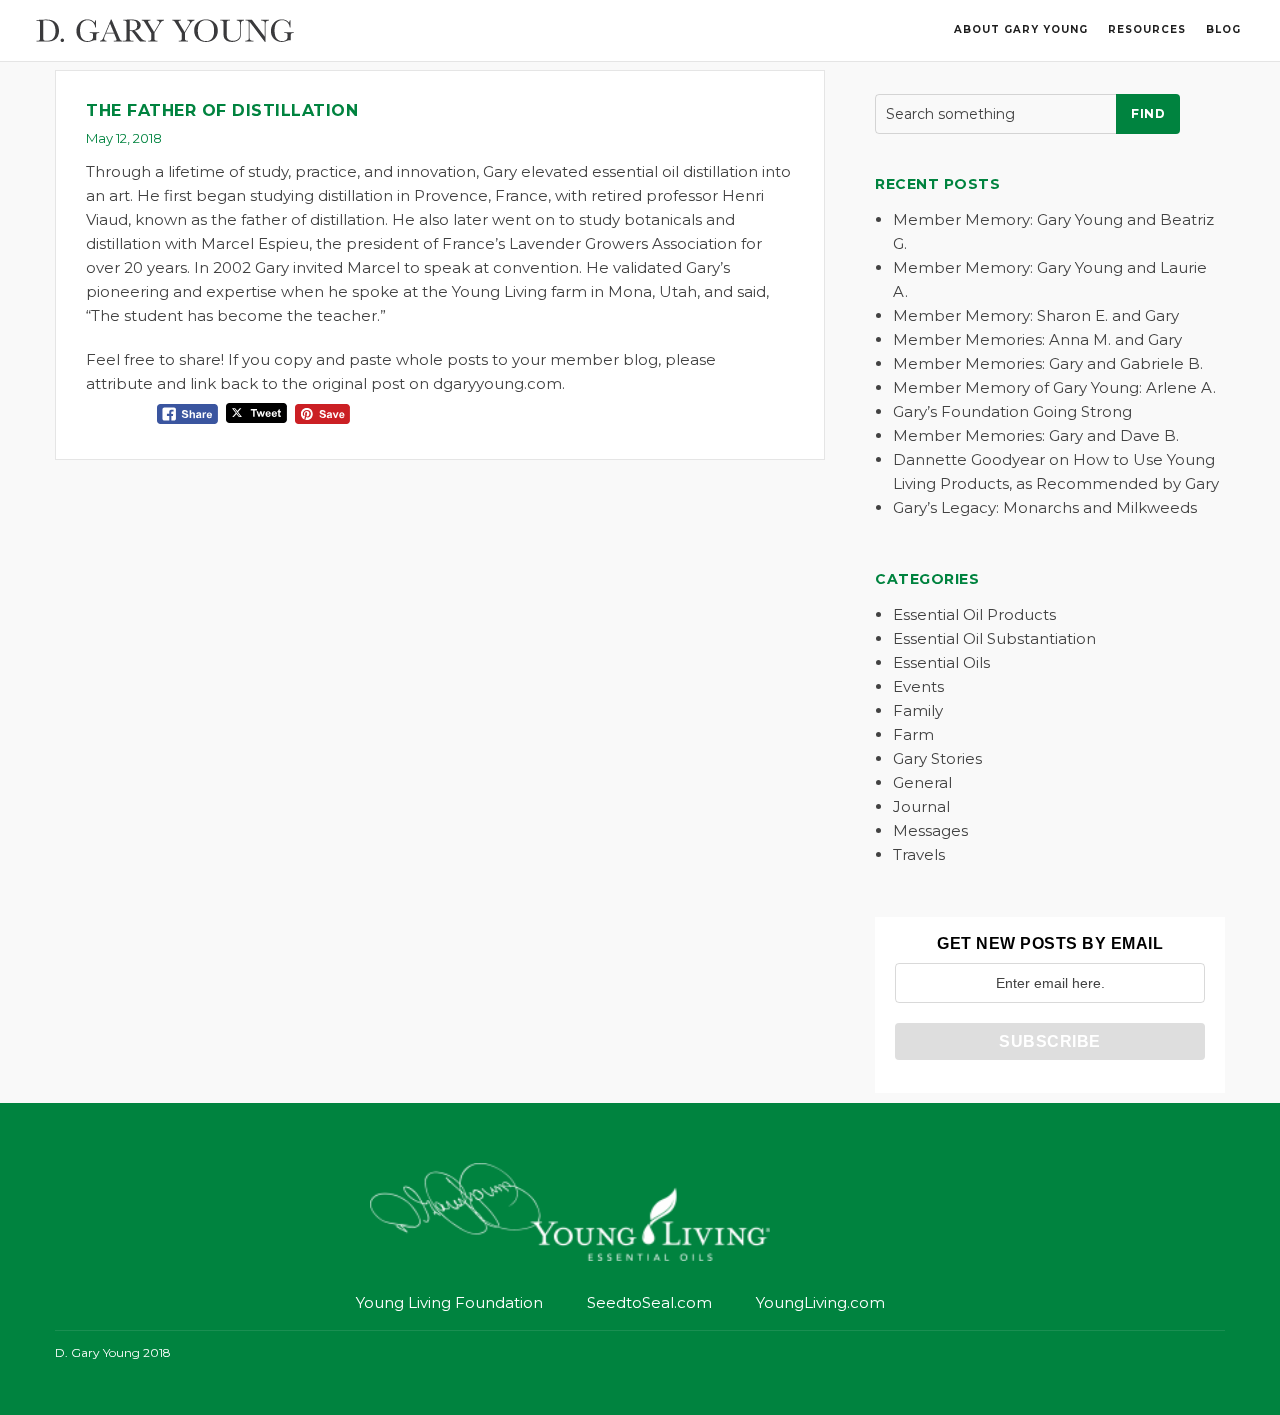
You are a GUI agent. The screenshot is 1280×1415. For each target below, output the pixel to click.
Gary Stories (937, 758)
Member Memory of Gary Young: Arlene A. (1054, 387)
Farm (913, 734)
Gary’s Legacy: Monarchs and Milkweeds (1045, 507)
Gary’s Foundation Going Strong (1012, 411)
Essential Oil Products (974, 614)
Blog (1223, 29)
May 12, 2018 (124, 138)
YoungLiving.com (820, 1302)
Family (918, 710)
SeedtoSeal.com (649, 1302)
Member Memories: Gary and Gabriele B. (1048, 363)
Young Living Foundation (449, 1302)
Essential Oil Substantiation (994, 638)
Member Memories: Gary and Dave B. (1036, 435)
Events (918, 686)
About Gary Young (1021, 29)
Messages (930, 830)
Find (1148, 113)
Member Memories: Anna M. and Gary (1037, 339)
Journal (921, 806)
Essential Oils (941, 662)
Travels (919, 854)
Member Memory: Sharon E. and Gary (1036, 315)
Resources (1147, 29)
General (922, 782)
